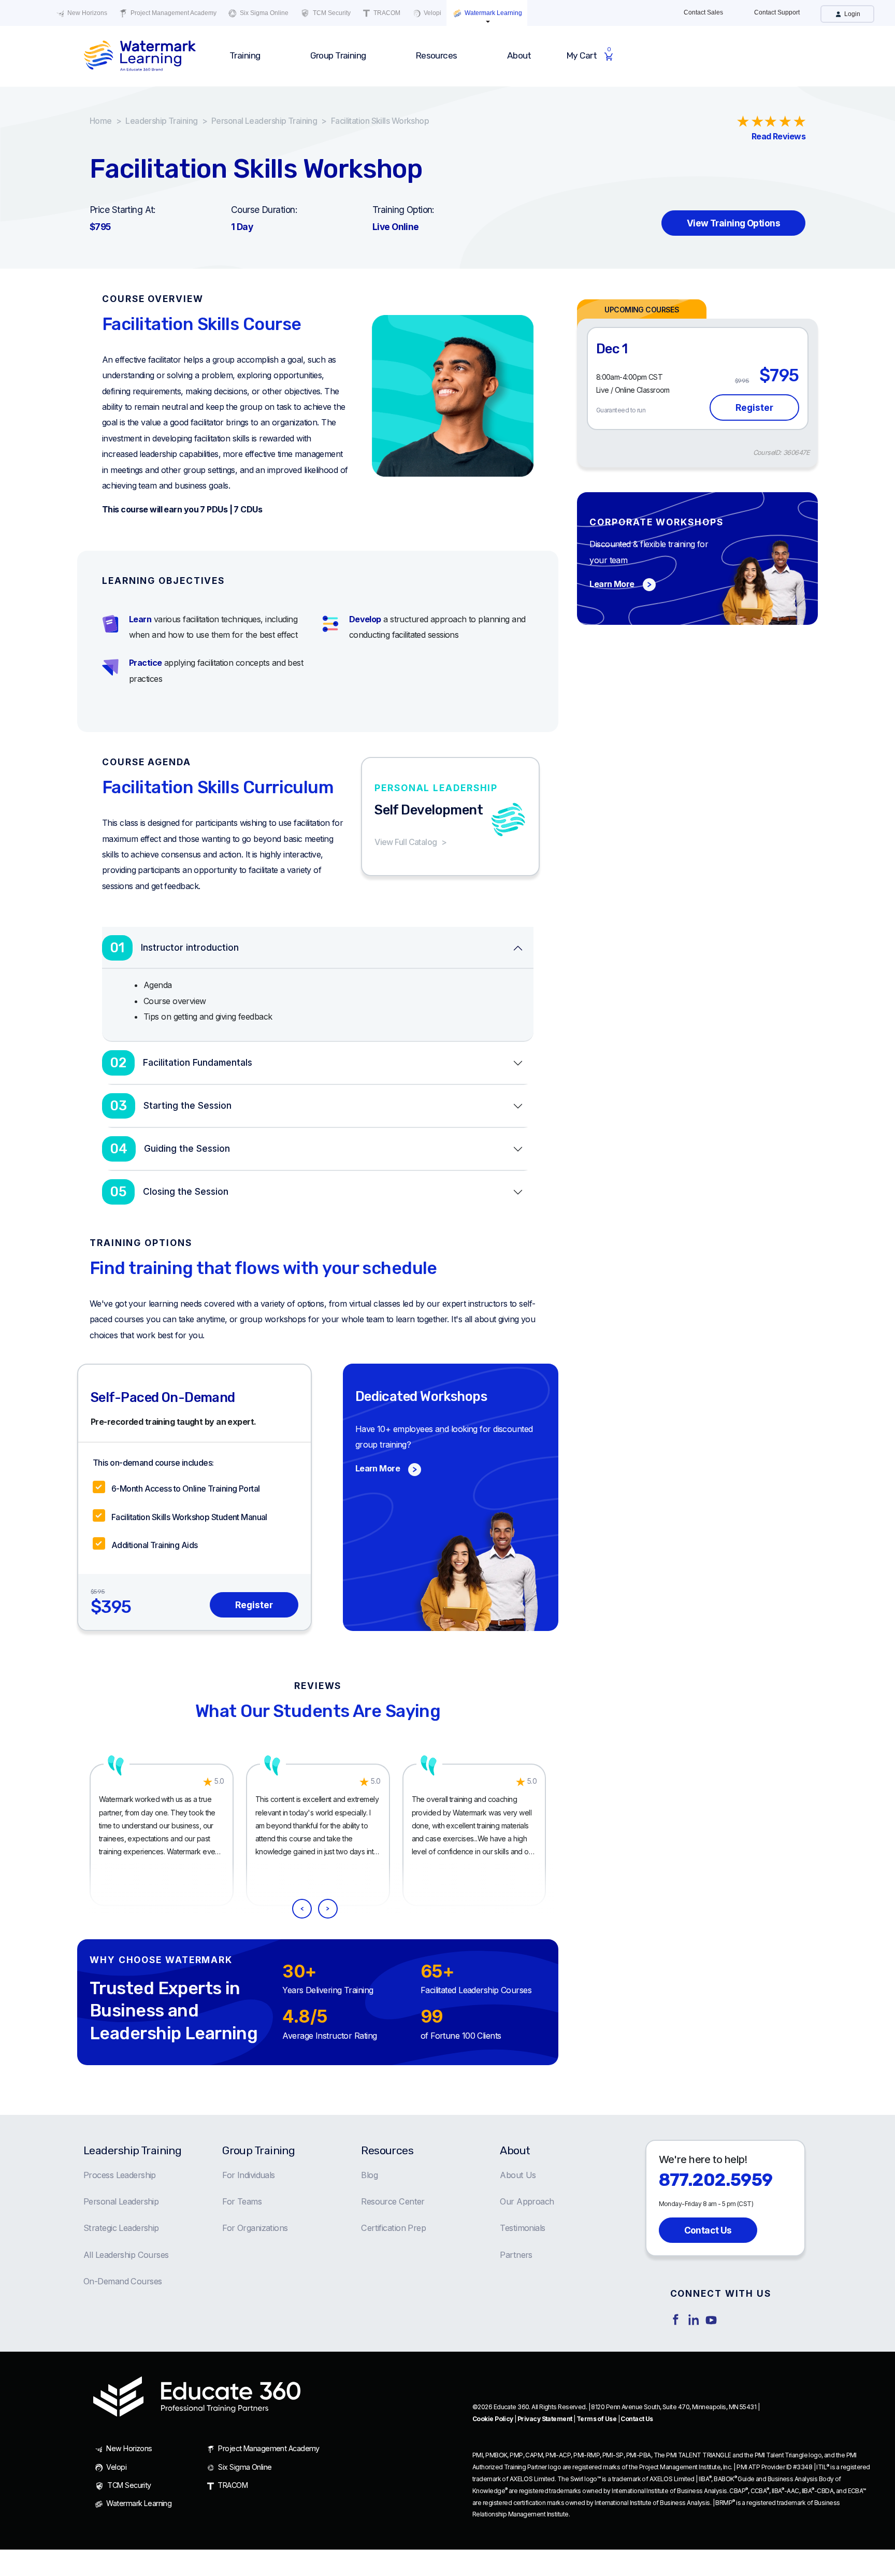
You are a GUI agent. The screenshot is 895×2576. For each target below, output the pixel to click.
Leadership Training (161, 121)
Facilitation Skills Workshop (380, 121)
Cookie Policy (493, 2419)
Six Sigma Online (263, 13)
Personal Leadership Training (264, 121)
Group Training (258, 2150)
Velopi (432, 13)
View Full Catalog (406, 842)
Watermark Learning (493, 13)
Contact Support (777, 12)
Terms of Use (596, 2419)
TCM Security (331, 13)
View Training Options (733, 223)
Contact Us (708, 2230)
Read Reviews (778, 136)
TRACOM (386, 13)
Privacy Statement (545, 2419)
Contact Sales (703, 12)
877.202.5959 (716, 2180)
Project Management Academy (173, 13)
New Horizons (86, 13)
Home (101, 121)
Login (851, 14)
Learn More (612, 584)
